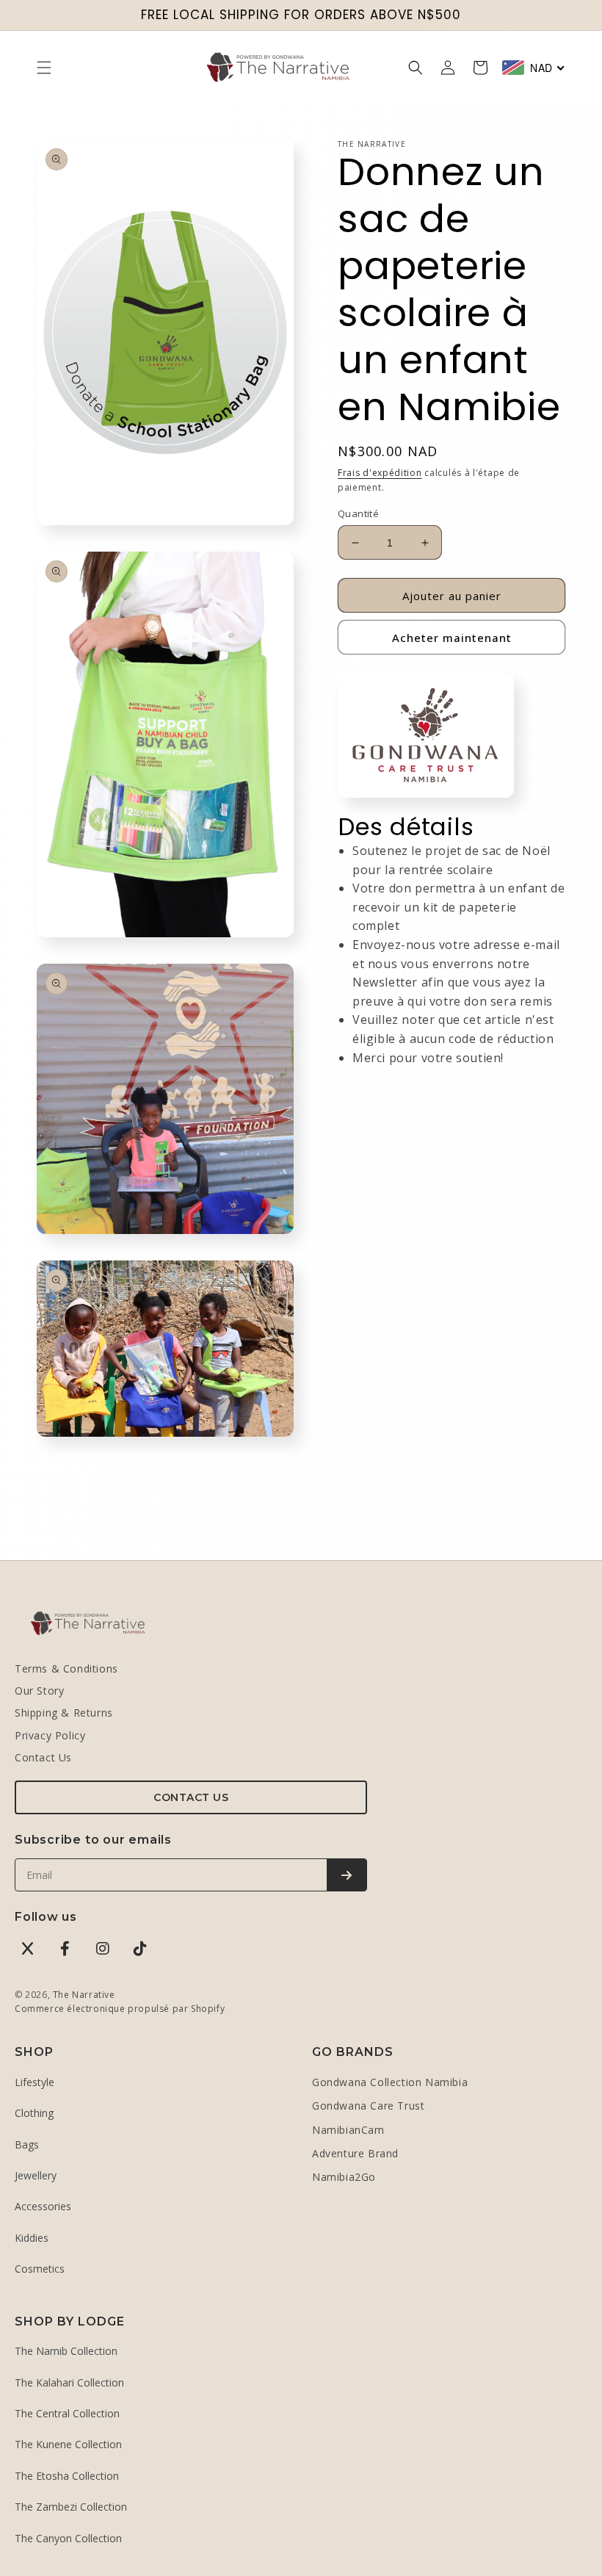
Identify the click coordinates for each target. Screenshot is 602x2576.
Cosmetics (40, 2269)
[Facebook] (65, 1949)
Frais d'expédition (380, 473)
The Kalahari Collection (69, 2382)
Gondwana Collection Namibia (390, 2082)
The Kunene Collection (68, 2444)
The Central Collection (67, 2413)
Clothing (34, 2113)
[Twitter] (28, 1949)
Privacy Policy (50, 1735)
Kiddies (32, 2238)
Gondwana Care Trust (368, 2106)
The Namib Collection (66, 2351)
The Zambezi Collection (71, 2507)
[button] (44, 68)
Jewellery (36, 2175)
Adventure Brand (355, 2153)
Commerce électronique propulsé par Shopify (120, 2009)
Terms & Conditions (66, 1668)
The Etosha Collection (67, 2476)
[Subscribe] (347, 1875)
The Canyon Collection (68, 2538)
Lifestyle (35, 2082)
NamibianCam (348, 2130)
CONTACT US (191, 1797)
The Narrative (84, 1995)
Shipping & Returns (64, 1713)
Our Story (39, 1691)
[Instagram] (103, 1949)
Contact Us (43, 1757)
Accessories (43, 2206)
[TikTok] (140, 1949)
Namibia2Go (344, 2177)
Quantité (358, 513)
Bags (27, 2144)
